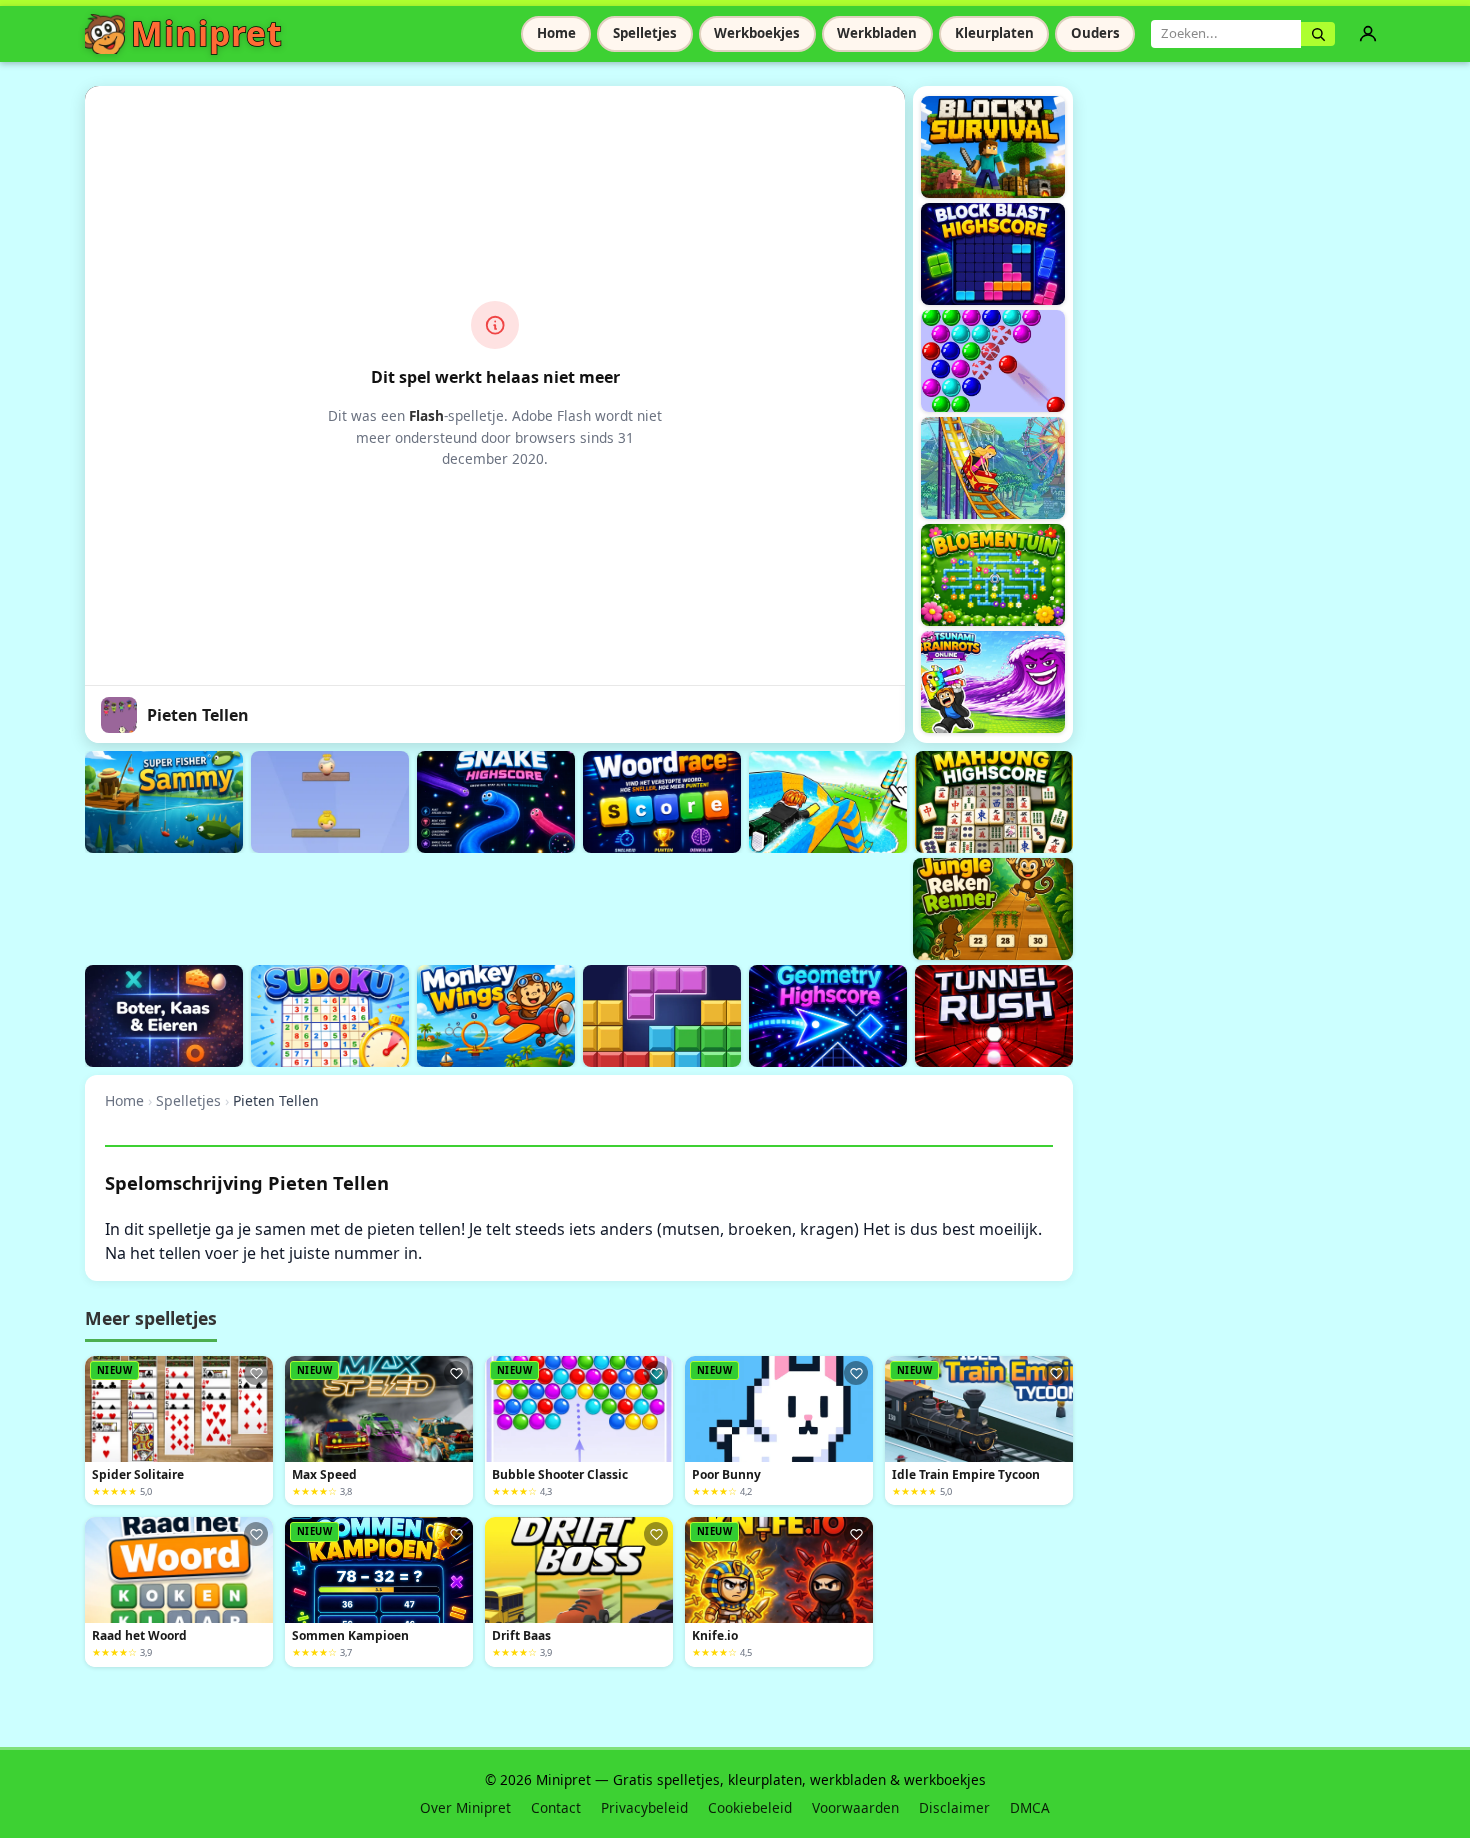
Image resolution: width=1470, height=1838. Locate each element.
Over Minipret (465, 1807)
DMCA (1030, 1807)
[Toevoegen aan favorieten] (256, 1373)
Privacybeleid (644, 1807)
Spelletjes (645, 33)
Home (556, 33)
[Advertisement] (449, 906)
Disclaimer (954, 1807)
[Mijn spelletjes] (1368, 34)
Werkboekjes (757, 33)
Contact (556, 1807)
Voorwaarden (855, 1807)
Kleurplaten (994, 33)
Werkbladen (877, 33)
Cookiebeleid (750, 1807)
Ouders (1095, 33)
